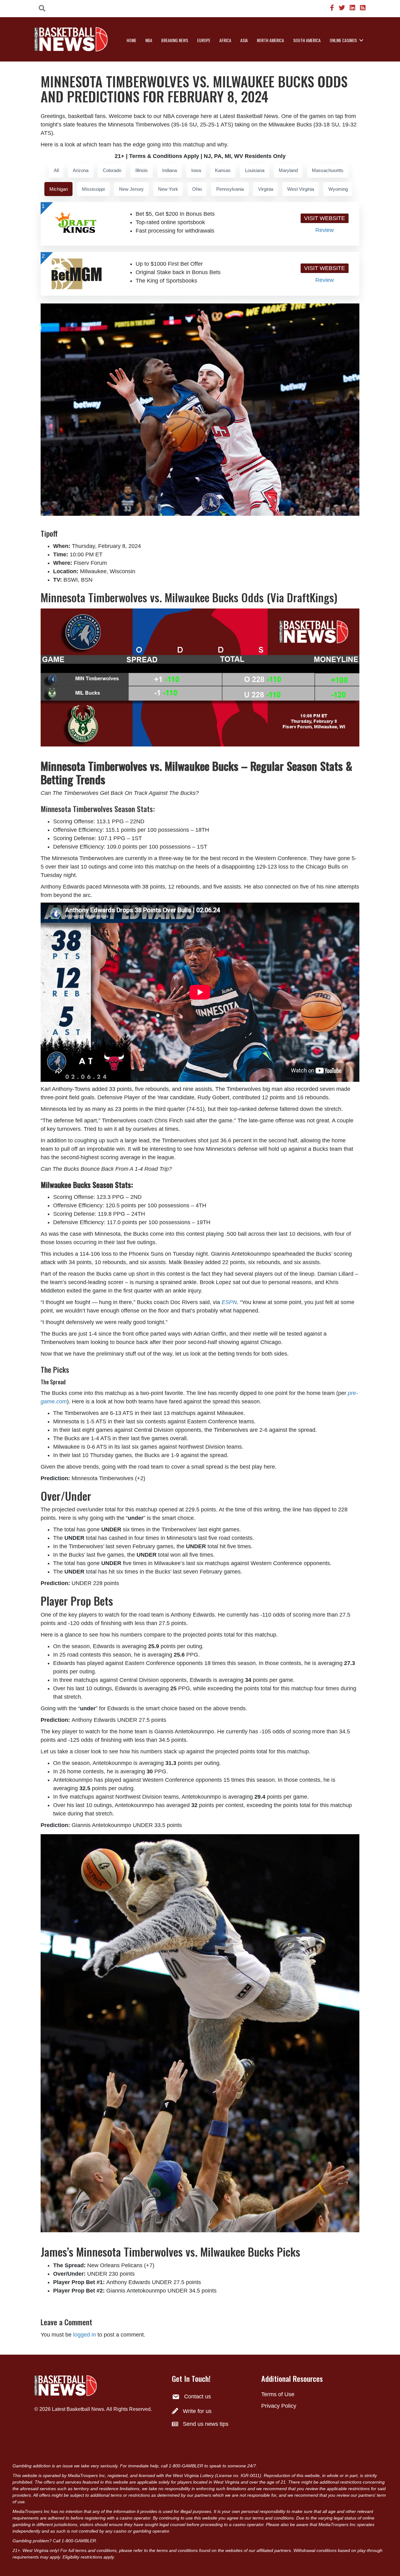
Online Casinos (343, 40)
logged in (85, 2335)
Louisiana (255, 170)
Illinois (142, 170)
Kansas (223, 170)
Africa (225, 40)
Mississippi (93, 189)
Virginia (266, 189)
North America (270, 40)
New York (168, 189)
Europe (204, 40)
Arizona (81, 170)
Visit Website (325, 218)
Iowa (196, 170)
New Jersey (131, 189)
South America (307, 40)
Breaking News (175, 40)
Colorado (112, 170)
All (56, 170)
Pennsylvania (230, 189)
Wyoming (338, 189)
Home (131, 40)
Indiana (170, 170)
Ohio (197, 189)
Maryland (288, 170)
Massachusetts (328, 170)
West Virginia (301, 189)
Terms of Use (278, 2394)
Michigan (59, 189)
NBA (149, 40)
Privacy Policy (279, 2406)
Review (325, 230)
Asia (244, 40)
